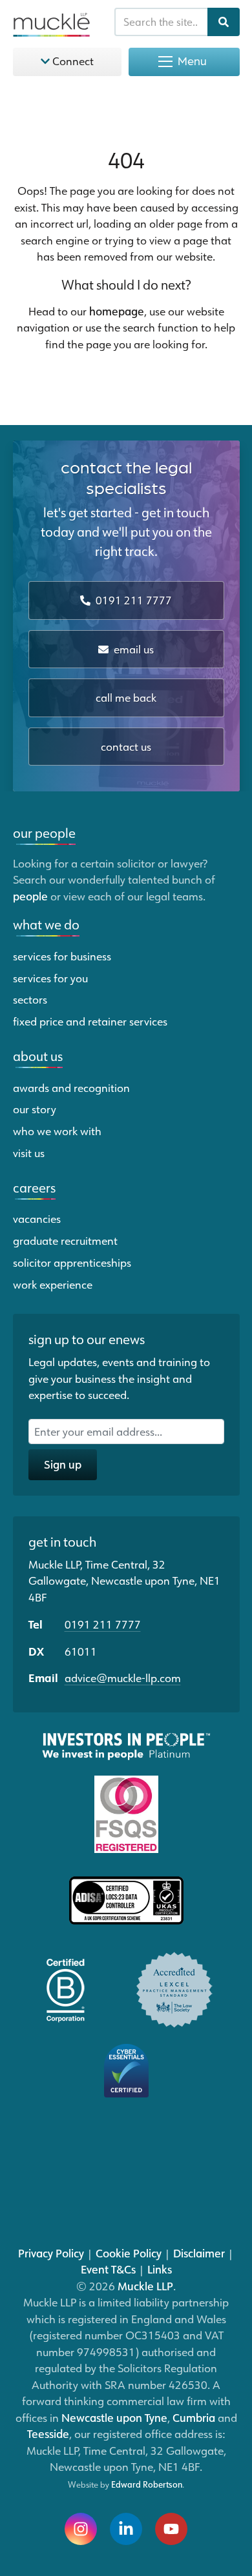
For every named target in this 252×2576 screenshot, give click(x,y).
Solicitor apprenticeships (72, 1262)
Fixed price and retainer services (90, 1021)
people (30, 896)
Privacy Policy (51, 2253)
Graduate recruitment (65, 1240)
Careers (34, 1187)
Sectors (30, 999)
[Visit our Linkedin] (126, 2529)
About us (38, 1056)
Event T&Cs (108, 2269)
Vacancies (37, 1218)
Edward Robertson (147, 2484)
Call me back (126, 698)
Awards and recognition (71, 1087)
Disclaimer (199, 2253)
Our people (44, 833)
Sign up (63, 1464)
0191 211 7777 (132, 600)
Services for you (50, 978)
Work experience (53, 1284)
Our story (35, 1109)
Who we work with (57, 1131)
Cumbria (194, 2417)
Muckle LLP (145, 2286)
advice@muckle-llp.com (123, 1678)
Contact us (126, 746)
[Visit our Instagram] (81, 2529)
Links (160, 2269)
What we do (46, 924)
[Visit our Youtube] (171, 2529)
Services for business (62, 956)
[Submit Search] (224, 22)
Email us (132, 649)
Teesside (48, 2433)
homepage (117, 311)
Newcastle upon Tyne (114, 2417)
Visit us (29, 1153)
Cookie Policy (129, 2253)
